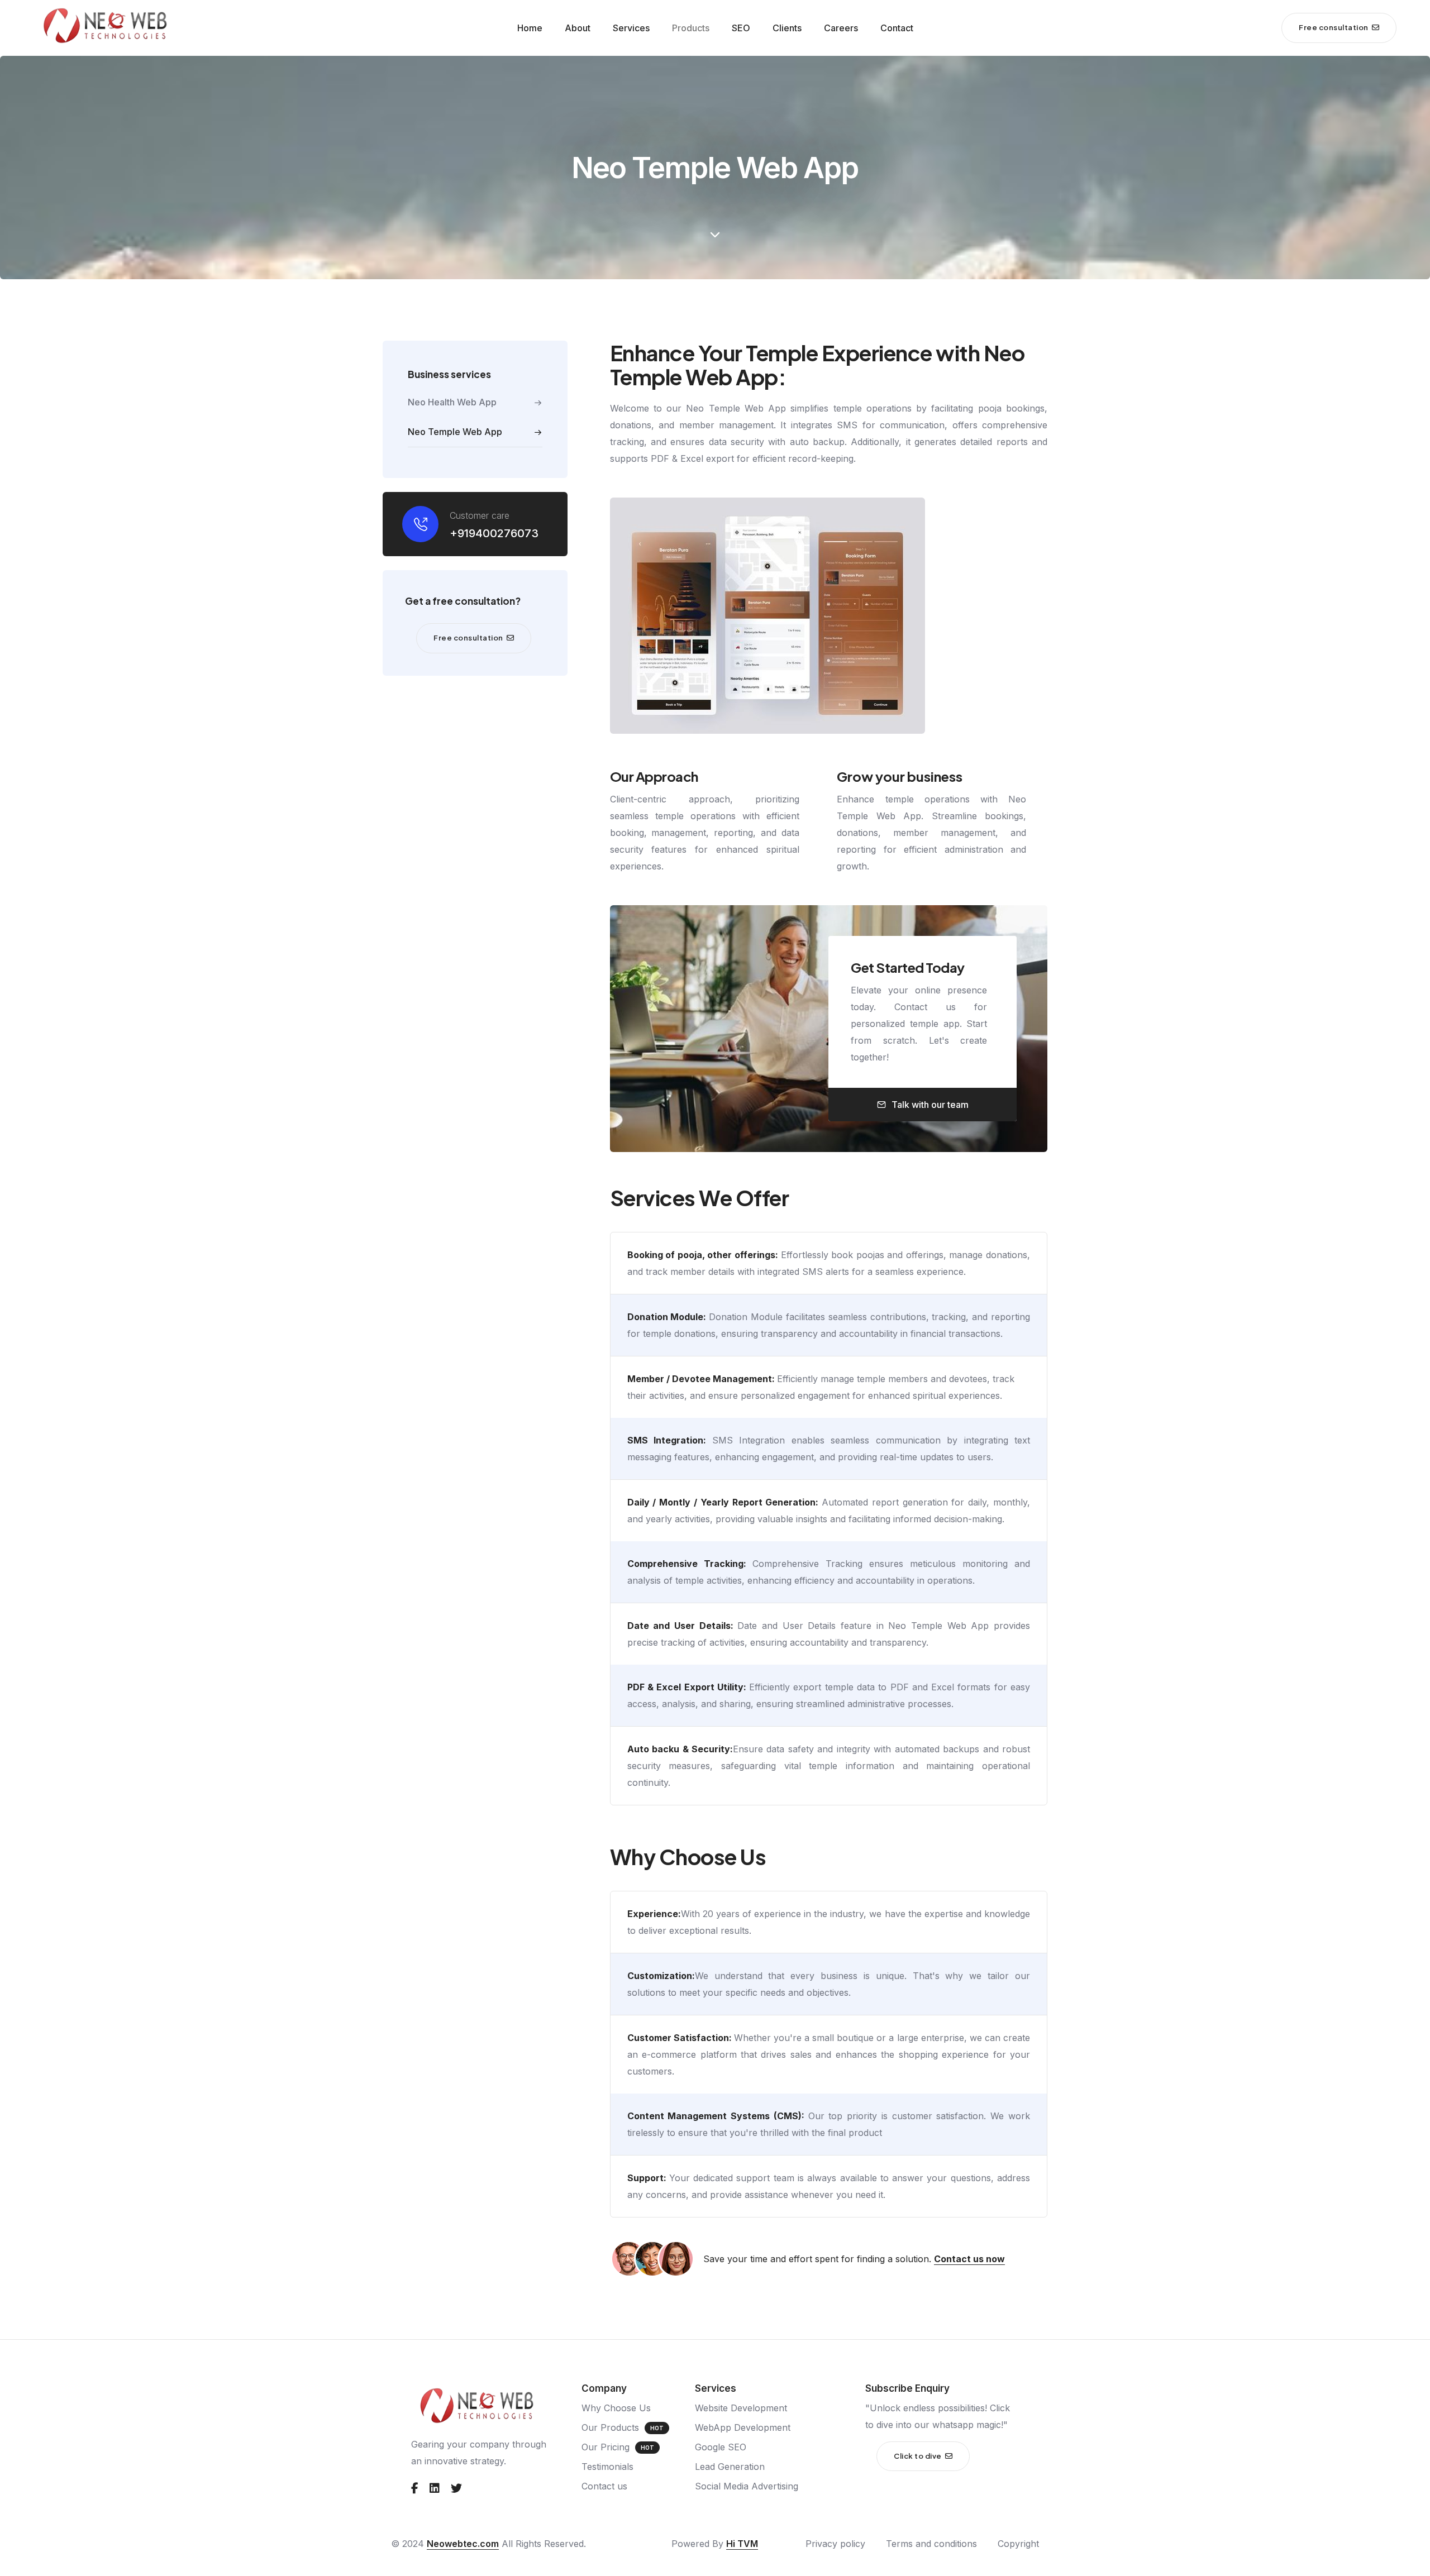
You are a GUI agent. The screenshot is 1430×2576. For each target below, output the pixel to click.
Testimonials (607, 2467)
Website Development (741, 2408)
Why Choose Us (616, 2408)
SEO (741, 28)
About (578, 28)
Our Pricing (606, 2447)
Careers (841, 28)
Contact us (604, 2486)
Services (631, 28)
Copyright (1018, 2544)
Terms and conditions (931, 2544)
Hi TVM (742, 2544)
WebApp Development (743, 2427)
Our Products (610, 2427)
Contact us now (969, 2259)
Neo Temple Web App (455, 432)
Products (691, 28)
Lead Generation (730, 2467)
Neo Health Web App (452, 402)
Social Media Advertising (747, 2486)
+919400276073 (494, 533)
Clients (787, 28)
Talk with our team (930, 1105)
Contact (897, 28)
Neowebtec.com (463, 2544)
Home (530, 28)
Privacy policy (835, 2544)
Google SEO (721, 2447)
